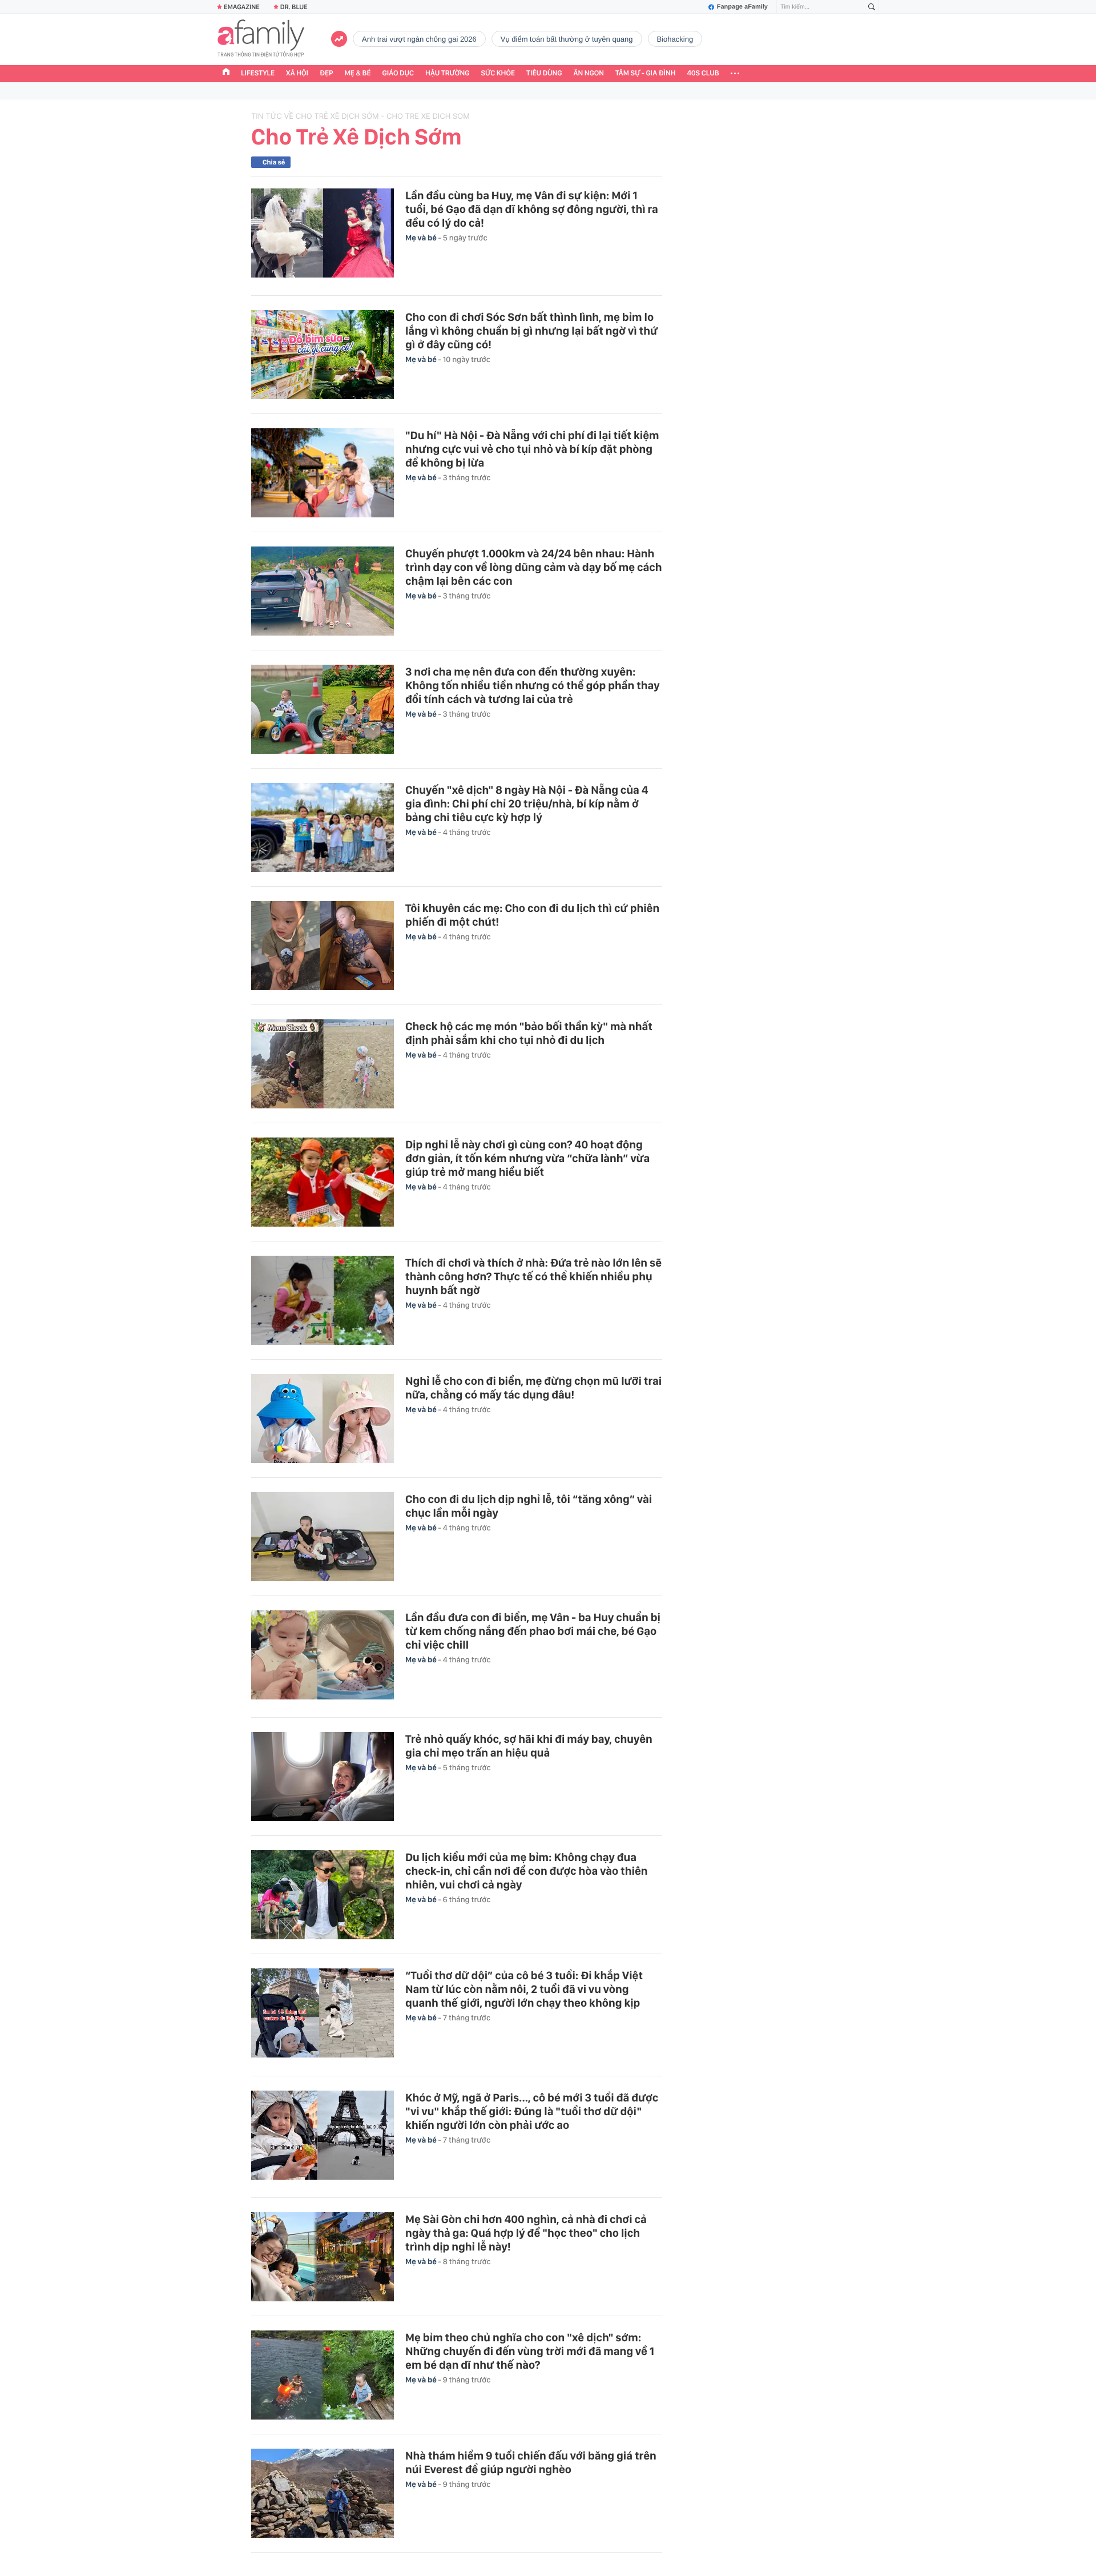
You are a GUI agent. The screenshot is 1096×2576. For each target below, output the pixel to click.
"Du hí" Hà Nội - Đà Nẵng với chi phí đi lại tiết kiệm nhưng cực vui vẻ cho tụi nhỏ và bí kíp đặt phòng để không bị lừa (532, 449)
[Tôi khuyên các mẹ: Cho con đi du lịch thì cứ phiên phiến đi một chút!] (323, 946)
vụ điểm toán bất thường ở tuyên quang (567, 39)
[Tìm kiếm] (872, 7)
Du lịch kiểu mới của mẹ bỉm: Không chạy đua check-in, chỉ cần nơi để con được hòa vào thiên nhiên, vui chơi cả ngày (527, 1871)
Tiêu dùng (544, 73)
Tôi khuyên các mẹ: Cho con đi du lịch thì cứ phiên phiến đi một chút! (532, 915)
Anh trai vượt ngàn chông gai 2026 (419, 39)
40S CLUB (703, 73)
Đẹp (327, 73)
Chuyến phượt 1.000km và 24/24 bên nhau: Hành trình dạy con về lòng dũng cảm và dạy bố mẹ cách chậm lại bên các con (534, 567)
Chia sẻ (274, 162)
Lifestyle (258, 73)
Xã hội (297, 73)
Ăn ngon (589, 73)
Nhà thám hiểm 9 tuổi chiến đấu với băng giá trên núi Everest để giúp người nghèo (531, 2462)
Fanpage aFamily (742, 7)
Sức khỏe (498, 73)
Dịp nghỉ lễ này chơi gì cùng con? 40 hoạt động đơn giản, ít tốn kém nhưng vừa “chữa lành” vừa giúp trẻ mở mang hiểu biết (527, 1158)
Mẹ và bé (422, 238)
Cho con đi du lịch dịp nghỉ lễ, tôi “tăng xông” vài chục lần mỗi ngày (529, 1506)
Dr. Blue (294, 7)
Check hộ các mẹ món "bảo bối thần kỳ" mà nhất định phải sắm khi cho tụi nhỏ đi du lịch (529, 1033)
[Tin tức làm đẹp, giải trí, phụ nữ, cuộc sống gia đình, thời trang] (261, 39)
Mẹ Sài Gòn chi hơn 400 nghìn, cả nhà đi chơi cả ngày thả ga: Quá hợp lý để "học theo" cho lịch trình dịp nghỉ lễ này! (526, 2233)
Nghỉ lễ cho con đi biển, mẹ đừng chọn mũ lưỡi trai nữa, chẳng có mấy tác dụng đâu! (533, 1388)
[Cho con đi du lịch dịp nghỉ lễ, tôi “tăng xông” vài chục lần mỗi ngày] (323, 1537)
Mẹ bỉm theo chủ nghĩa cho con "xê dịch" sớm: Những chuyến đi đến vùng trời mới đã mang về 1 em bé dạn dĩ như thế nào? (530, 2351)
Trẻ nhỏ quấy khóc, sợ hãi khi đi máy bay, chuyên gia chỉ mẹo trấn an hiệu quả (529, 1746)
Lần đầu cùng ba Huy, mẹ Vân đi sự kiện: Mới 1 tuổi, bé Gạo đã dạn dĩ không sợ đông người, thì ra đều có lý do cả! (532, 209)
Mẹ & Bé (358, 73)
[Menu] (735, 74)
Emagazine (242, 7)
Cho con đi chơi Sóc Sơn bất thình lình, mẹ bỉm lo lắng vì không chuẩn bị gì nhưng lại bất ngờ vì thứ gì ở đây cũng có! (531, 331)
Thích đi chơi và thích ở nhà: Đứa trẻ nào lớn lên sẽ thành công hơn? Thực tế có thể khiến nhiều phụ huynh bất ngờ (533, 1276)
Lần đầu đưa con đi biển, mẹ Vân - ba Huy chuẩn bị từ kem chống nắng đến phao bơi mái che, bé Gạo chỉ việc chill (533, 1631)
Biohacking (675, 39)
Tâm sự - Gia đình (646, 73)
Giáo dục (398, 73)
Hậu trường (447, 73)
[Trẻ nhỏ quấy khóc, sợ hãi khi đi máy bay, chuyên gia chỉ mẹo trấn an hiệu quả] (323, 1777)
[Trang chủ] (226, 73)
